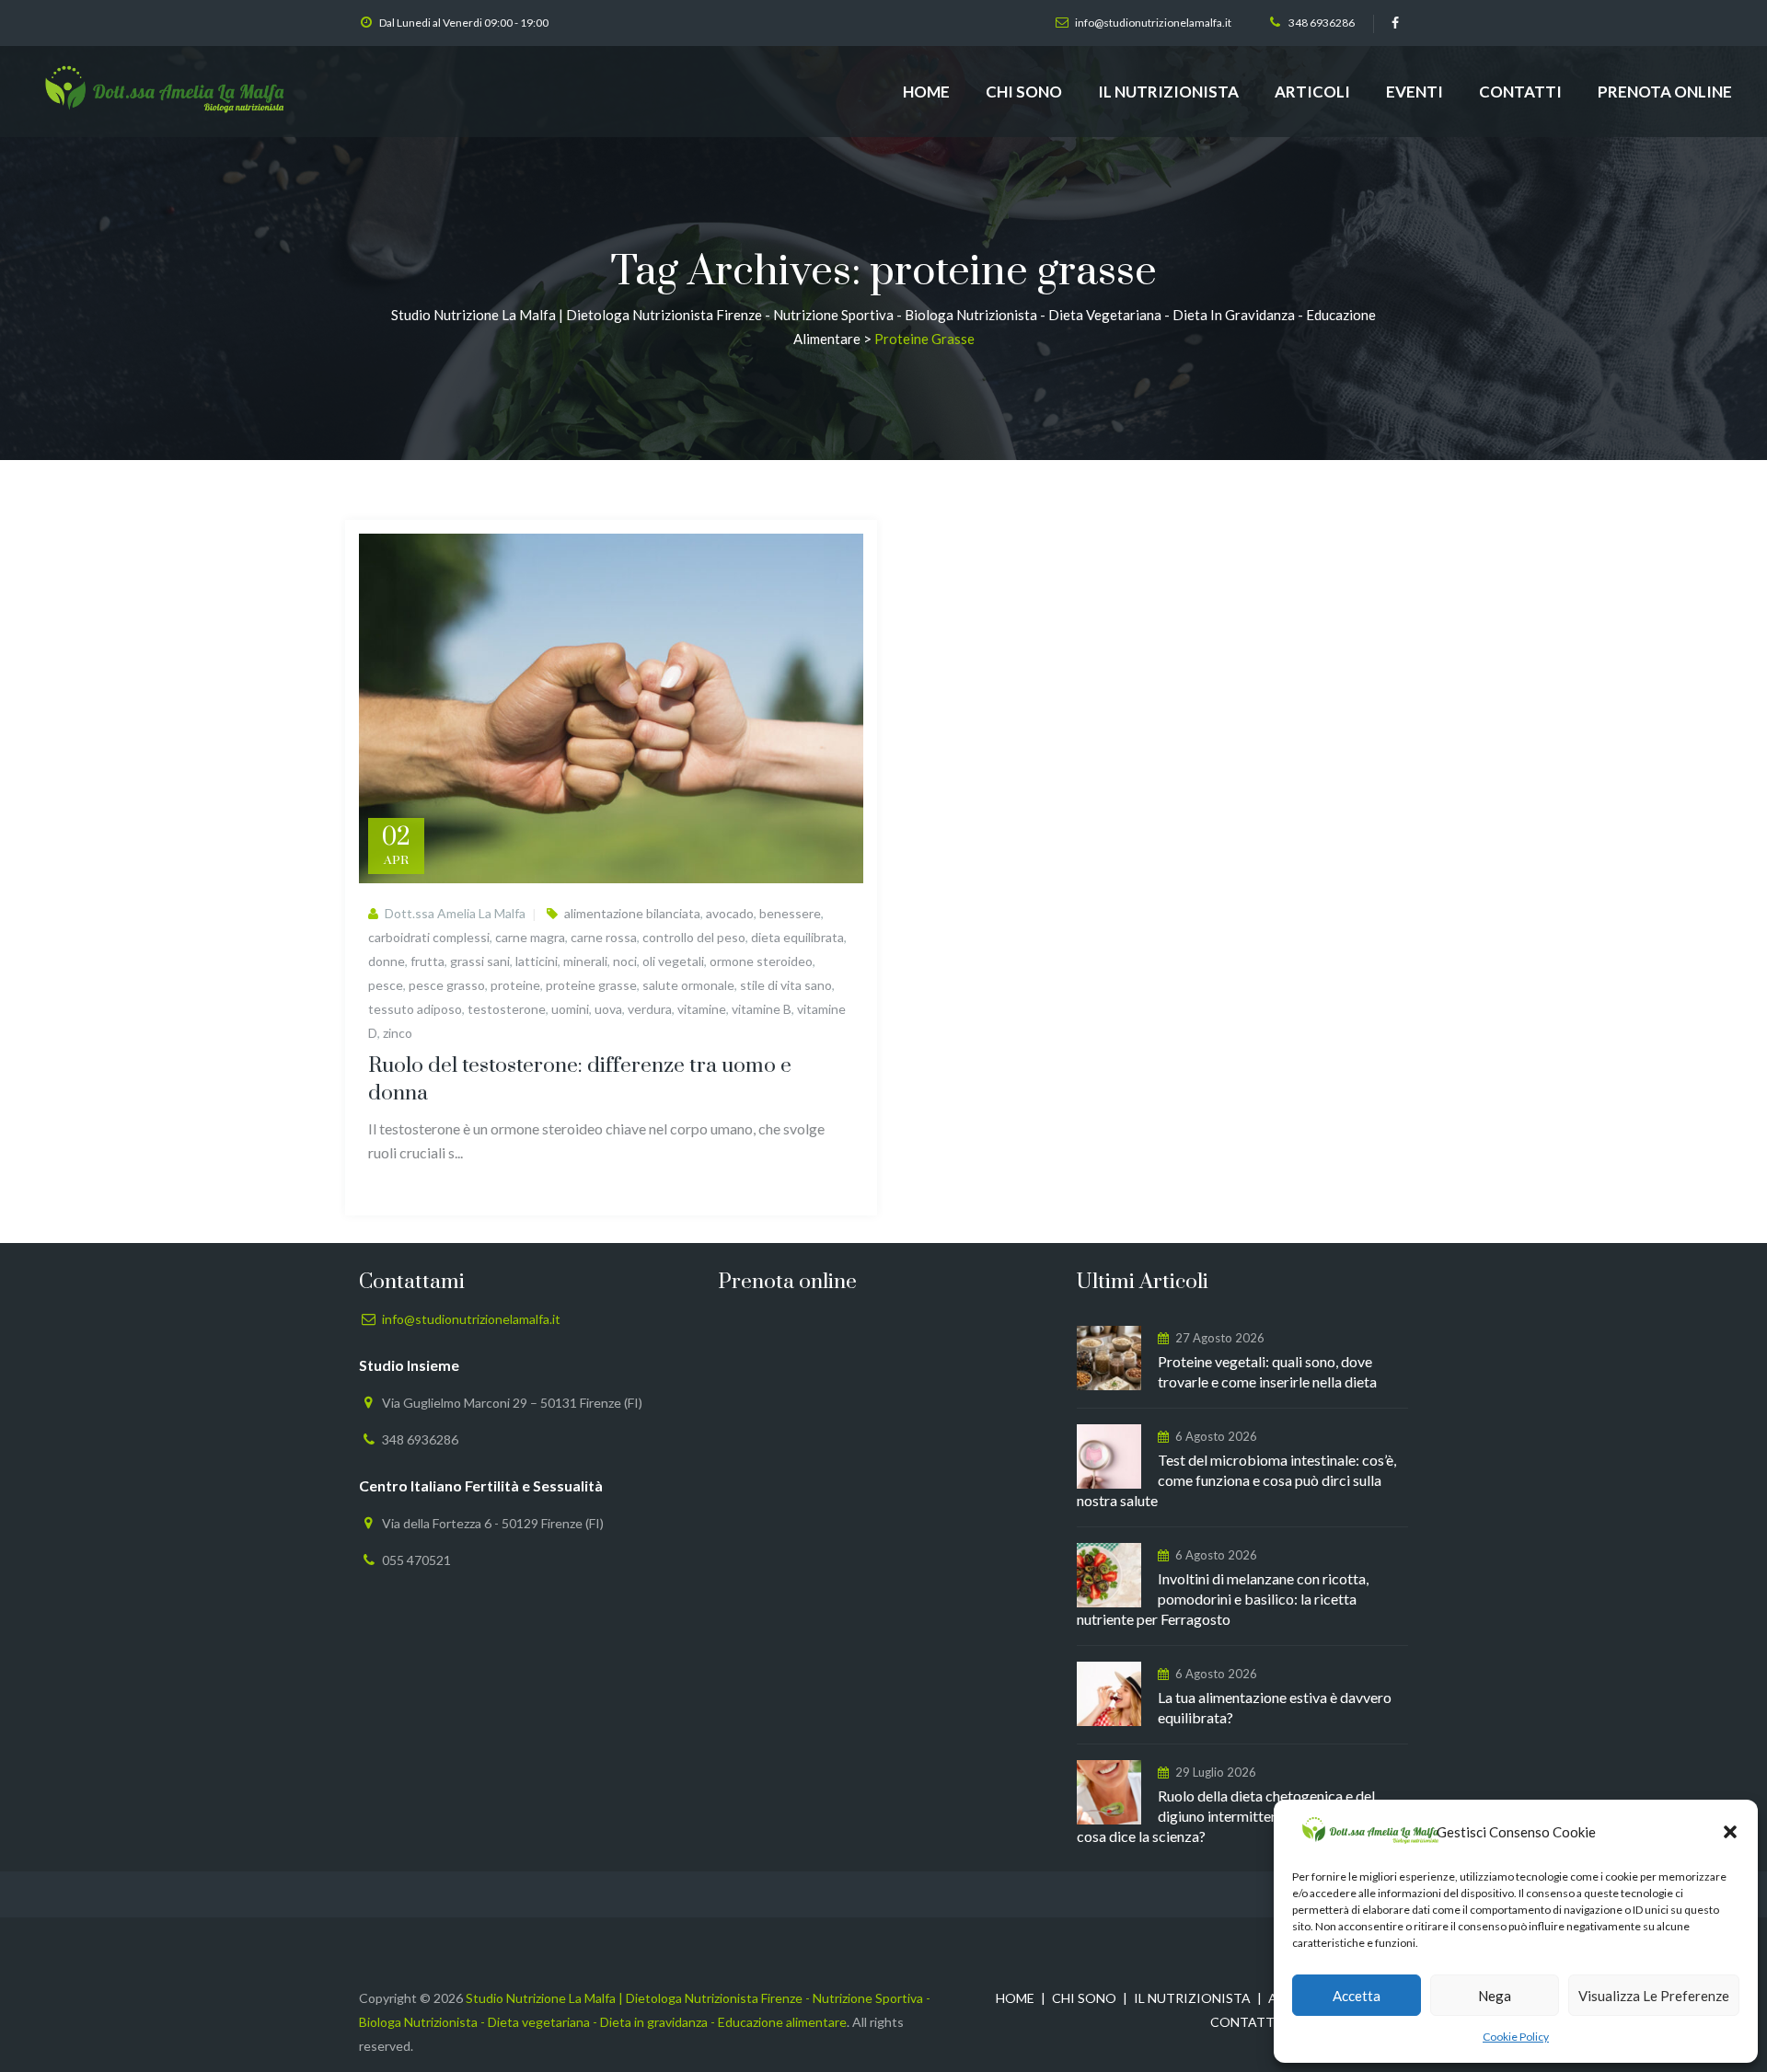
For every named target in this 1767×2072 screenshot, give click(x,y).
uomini (570, 1009)
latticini (537, 961)
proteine (515, 985)
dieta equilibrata (797, 937)
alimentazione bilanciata (632, 913)
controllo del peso (694, 937)
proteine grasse (591, 985)
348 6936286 (1322, 23)
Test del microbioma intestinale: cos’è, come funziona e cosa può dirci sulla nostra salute (1236, 1480)
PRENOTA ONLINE (1665, 92)
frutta (427, 961)
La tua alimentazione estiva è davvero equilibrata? (1275, 1707)
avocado (730, 913)
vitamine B (762, 1009)
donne (387, 961)
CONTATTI (1520, 92)
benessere (790, 913)
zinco (398, 1033)
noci (625, 961)
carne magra (530, 937)
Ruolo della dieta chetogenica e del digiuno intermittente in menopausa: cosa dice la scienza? (1230, 1816)
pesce (386, 985)
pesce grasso (447, 985)
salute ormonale (688, 985)
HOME (926, 92)
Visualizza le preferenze (1654, 1996)
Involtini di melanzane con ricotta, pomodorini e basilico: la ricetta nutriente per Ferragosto (1223, 1599)
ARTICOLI (1312, 92)
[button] (1730, 1832)
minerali (585, 961)
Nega (1495, 1996)
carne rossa (604, 937)
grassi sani (480, 961)
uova (608, 1009)
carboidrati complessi (429, 937)
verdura (650, 1009)
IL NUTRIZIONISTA (1168, 92)
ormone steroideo (761, 961)
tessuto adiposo (415, 1009)
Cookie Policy (1516, 2037)
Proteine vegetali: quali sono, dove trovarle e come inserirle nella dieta (1267, 1371)
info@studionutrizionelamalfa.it (1153, 23)
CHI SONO (1024, 92)
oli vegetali (673, 961)
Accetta (1357, 1996)
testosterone (507, 1009)
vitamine (702, 1009)
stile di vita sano (786, 985)
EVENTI (1415, 92)
